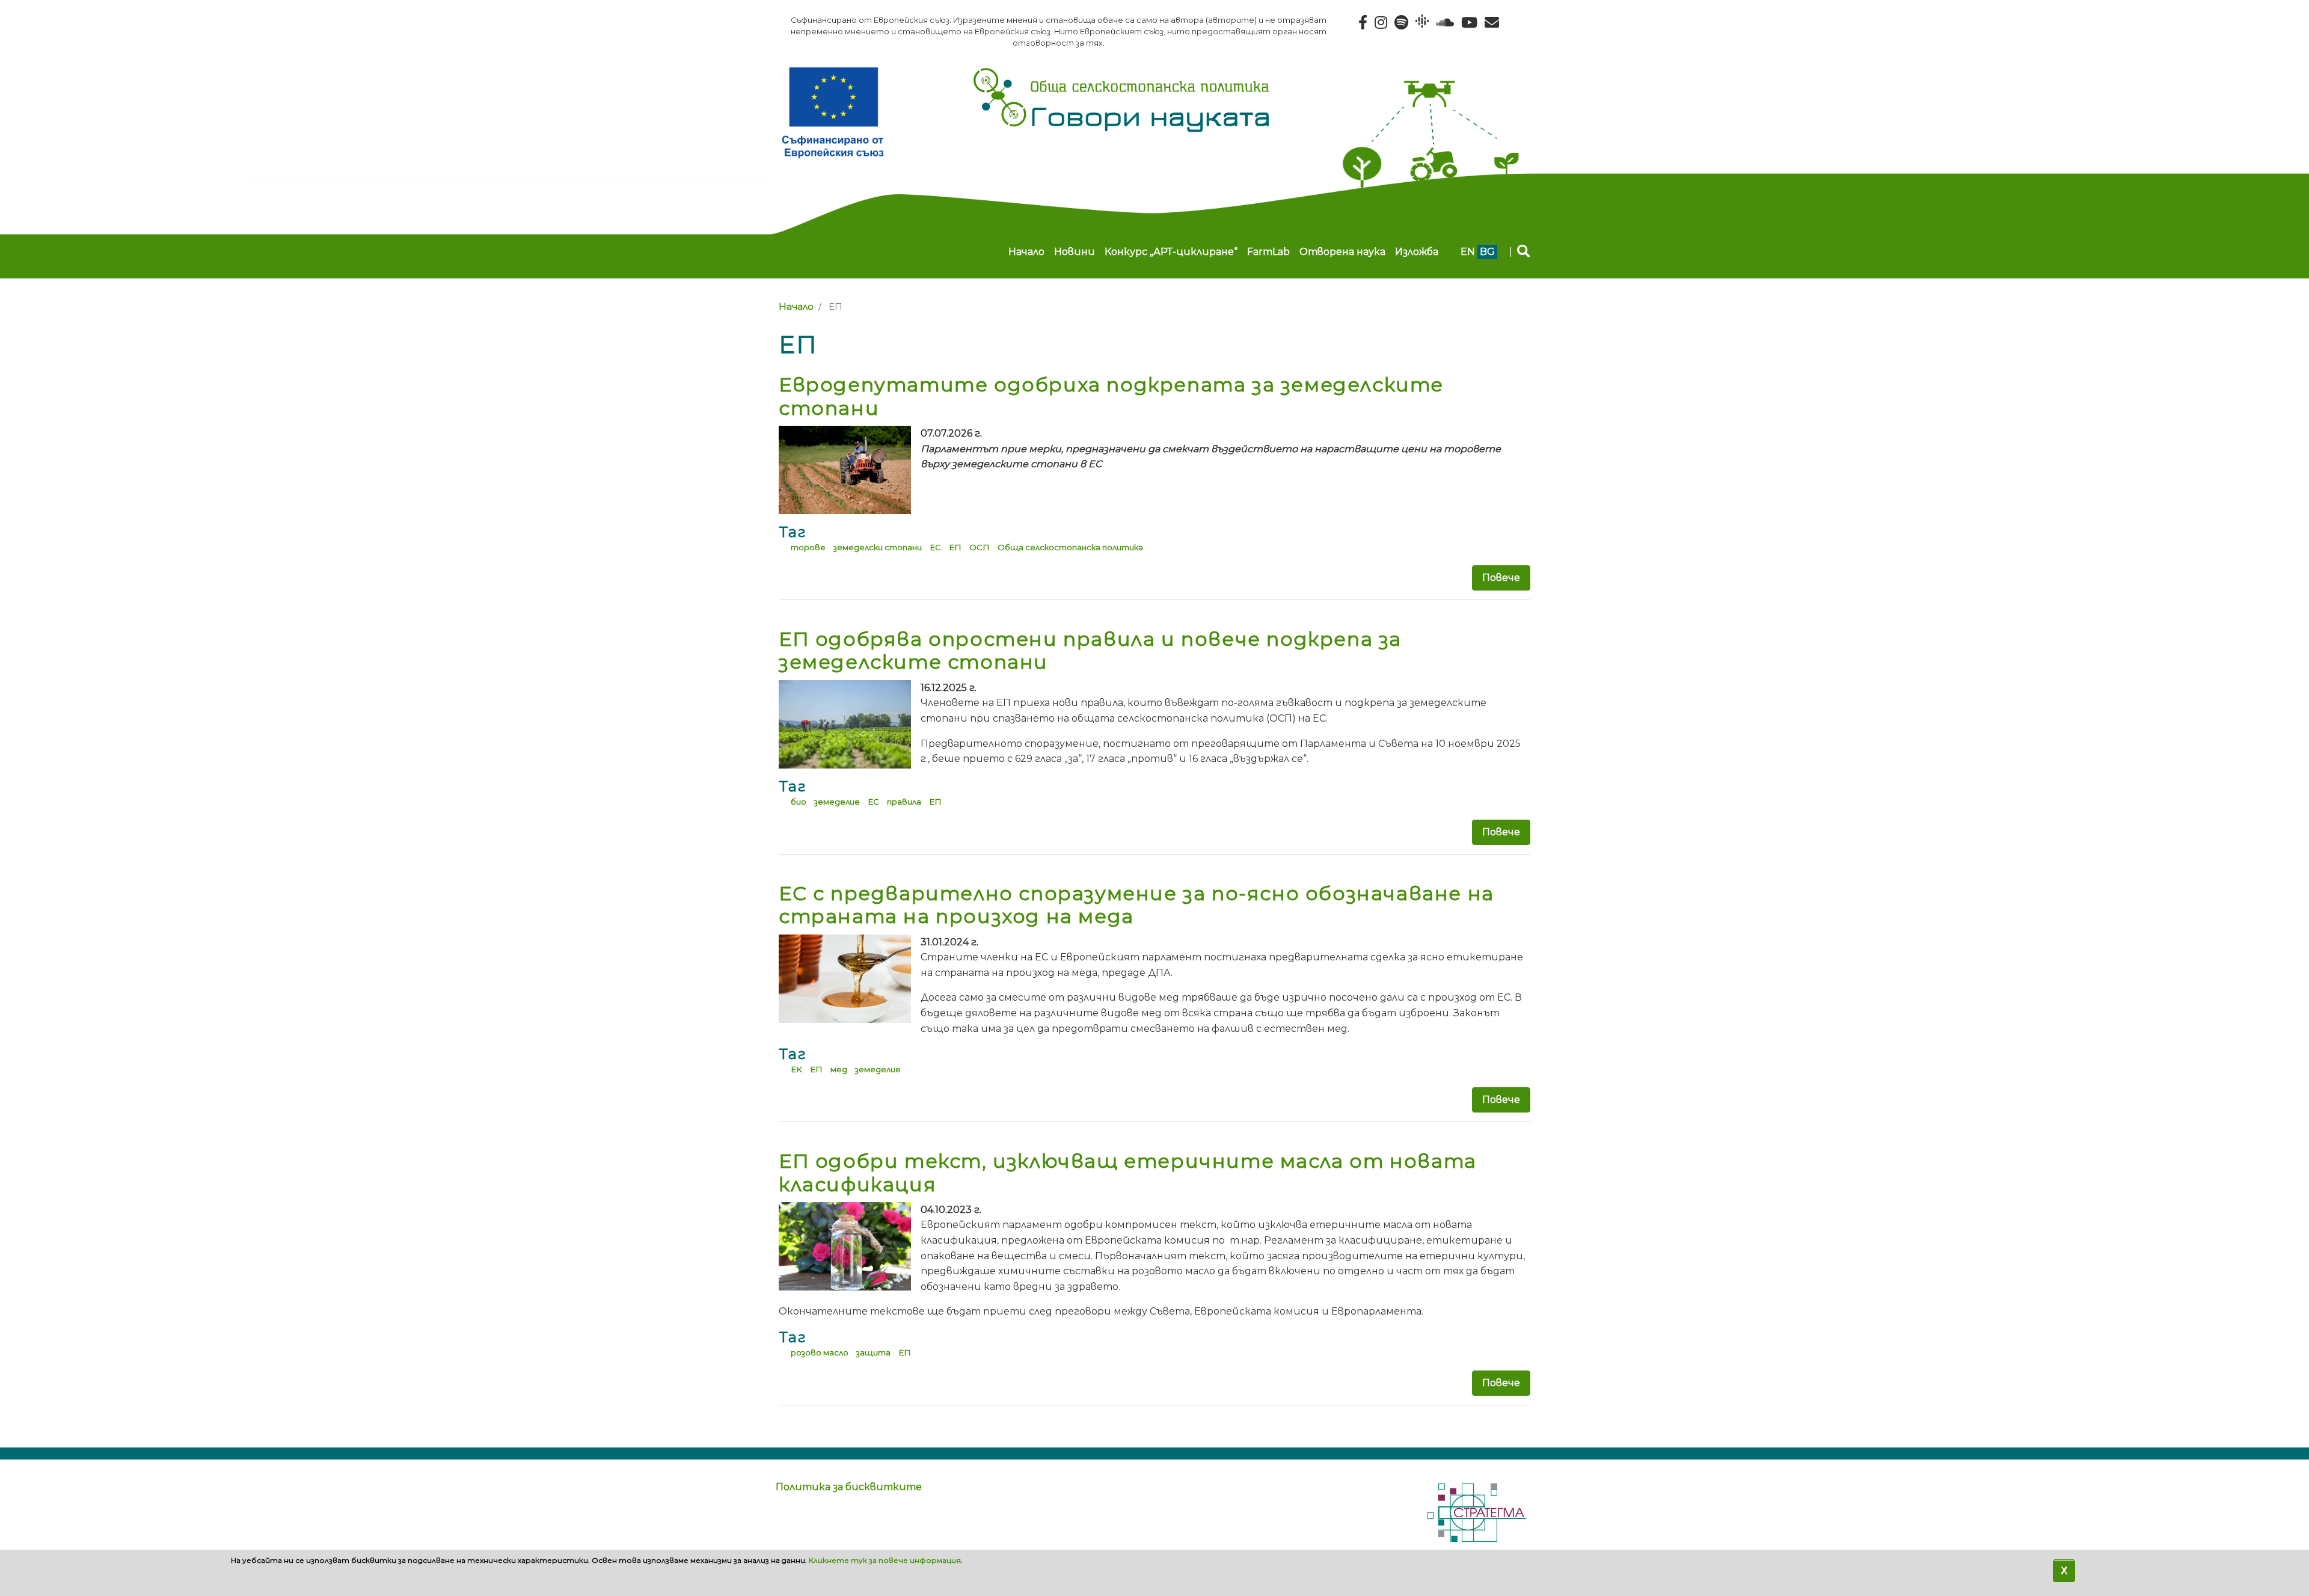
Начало (1026, 252)
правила (904, 802)
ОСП (980, 547)
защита (873, 1352)
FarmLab (1268, 252)
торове (808, 547)
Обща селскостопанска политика (1070, 547)
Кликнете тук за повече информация (885, 1560)
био (799, 802)
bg (1487, 252)
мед (839, 1069)
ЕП (955, 547)
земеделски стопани (878, 547)
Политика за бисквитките (849, 1487)
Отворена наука (1342, 252)
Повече (1501, 578)
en (1468, 252)
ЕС (935, 547)
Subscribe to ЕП (783, 1428)
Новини (1075, 252)
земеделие (837, 802)
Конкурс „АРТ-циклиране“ (1171, 252)
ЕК (796, 1069)
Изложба (1417, 252)
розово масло (820, 1352)
